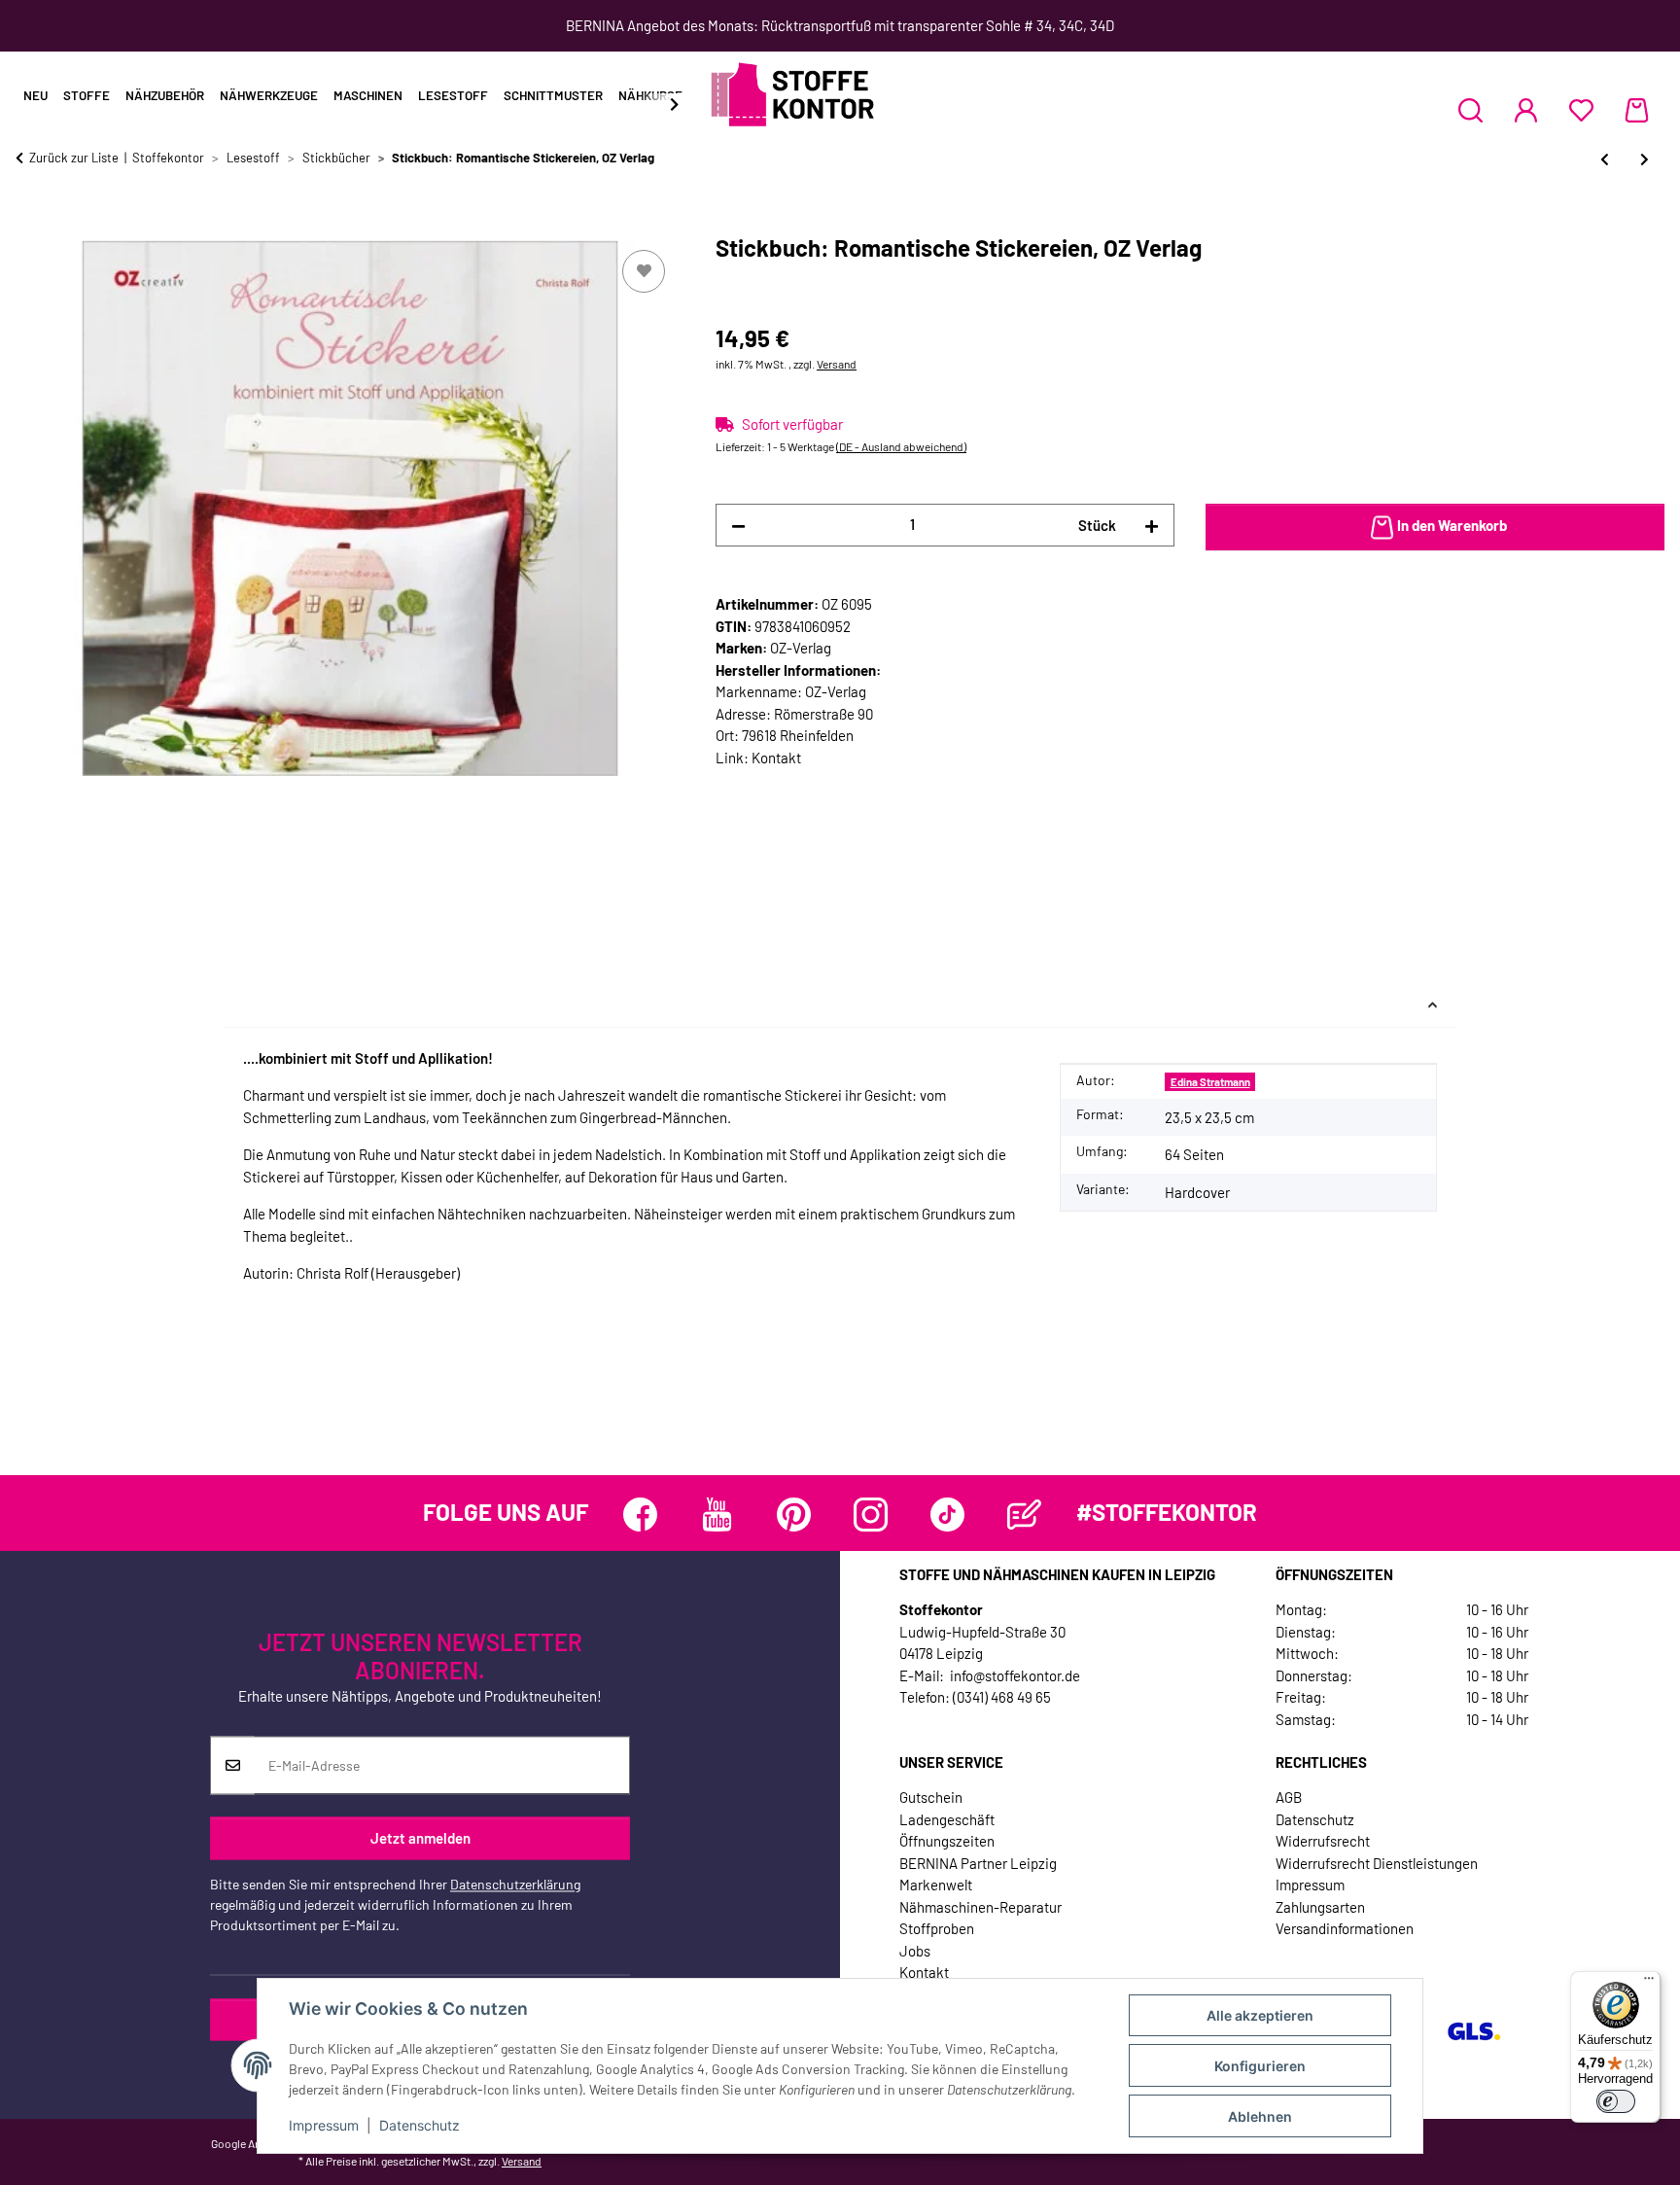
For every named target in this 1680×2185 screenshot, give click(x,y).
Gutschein (931, 1797)
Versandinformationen (1345, 1928)
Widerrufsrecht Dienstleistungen (1377, 1863)
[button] (1470, 110)
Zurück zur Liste (74, 158)
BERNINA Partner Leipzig (978, 1863)
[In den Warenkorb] (31, 224)
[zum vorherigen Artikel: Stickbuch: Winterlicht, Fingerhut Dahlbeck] (1605, 159)
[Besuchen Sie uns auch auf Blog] (1024, 1515)
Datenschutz (420, 2125)
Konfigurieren (1260, 2066)
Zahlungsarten (1320, 1907)
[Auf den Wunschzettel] (644, 271)
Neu (35, 95)
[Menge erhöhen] (1152, 526)
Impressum (324, 2125)
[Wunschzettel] (1581, 110)
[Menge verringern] (738, 526)
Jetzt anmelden (420, 1838)
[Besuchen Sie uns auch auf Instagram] (871, 1515)
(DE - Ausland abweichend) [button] (901, 446)
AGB (1289, 1797)
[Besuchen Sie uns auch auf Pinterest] (794, 1515)
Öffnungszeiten (947, 1841)
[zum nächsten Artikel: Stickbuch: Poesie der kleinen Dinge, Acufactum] (1645, 159)
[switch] (1616, 2101)
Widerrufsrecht (1323, 1841)
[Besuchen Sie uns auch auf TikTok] (947, 1515)
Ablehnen (1260, 2116)
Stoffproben (937, 1928)
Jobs (915, 1951)
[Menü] (1649, 1983)
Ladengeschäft (947, 1819)
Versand (837, 364)
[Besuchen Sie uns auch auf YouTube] (717, 1515)
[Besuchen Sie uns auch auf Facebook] (640, 1515)
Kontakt (776, 758)
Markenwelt (936, 1885)
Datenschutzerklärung (515, 1885)
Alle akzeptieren (1260, 2015)
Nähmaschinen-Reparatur (980, 1907)
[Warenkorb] (1637, 110)
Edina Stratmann (1210, 1082)
